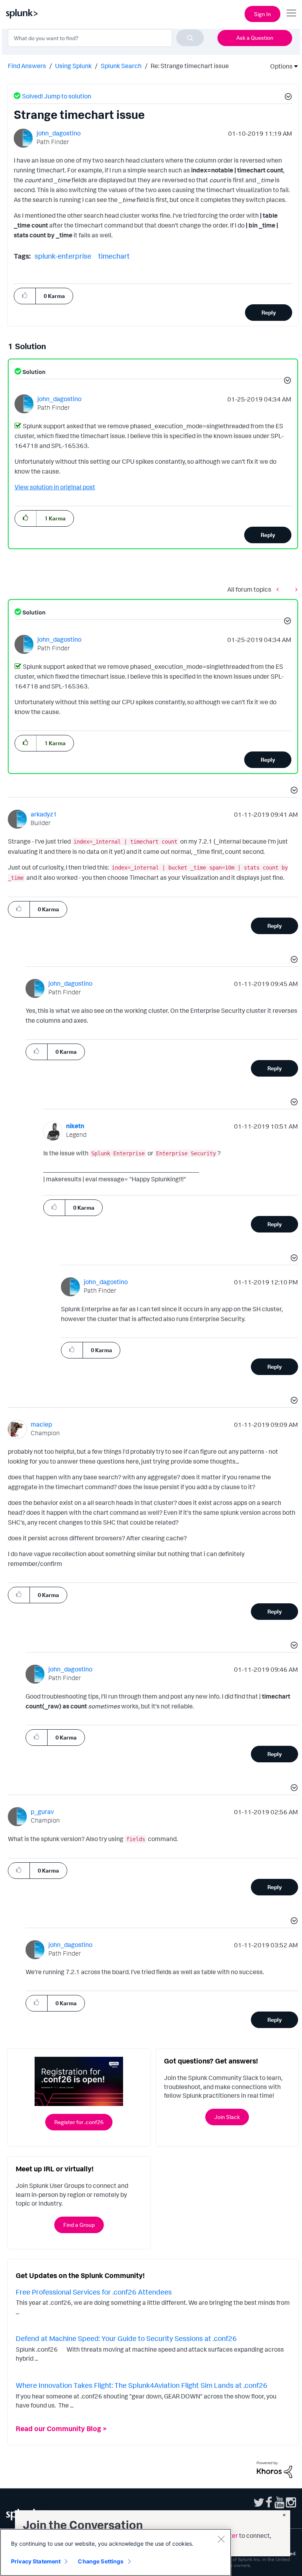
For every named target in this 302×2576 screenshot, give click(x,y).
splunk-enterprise (63, 256)
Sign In (262, 14)
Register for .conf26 (79, 2122)
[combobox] (106, 38)
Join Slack (227, 2117)
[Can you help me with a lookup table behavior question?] (280, 589)
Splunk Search (121, 66)
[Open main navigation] (291, 13)
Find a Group (79, 2225)
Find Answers (27, 66)
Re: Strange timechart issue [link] (190, 66)
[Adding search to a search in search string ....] (295, 589)
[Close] (221, 2539)
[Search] (190, 38)
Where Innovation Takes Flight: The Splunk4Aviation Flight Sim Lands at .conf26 (142, 2385)
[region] (116, 2552)
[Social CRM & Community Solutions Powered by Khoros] (274, 2469)
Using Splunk (73, 66)
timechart (114, 256)
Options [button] (279, 66)
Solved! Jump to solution (57, 96)
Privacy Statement (36, 2561)
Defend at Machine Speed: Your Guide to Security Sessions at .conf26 (126, 2338)
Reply (269, 312)
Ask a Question (255, 38)
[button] (287, 98)
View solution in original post (55, 487)
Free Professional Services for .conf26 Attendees (94, 2292)
